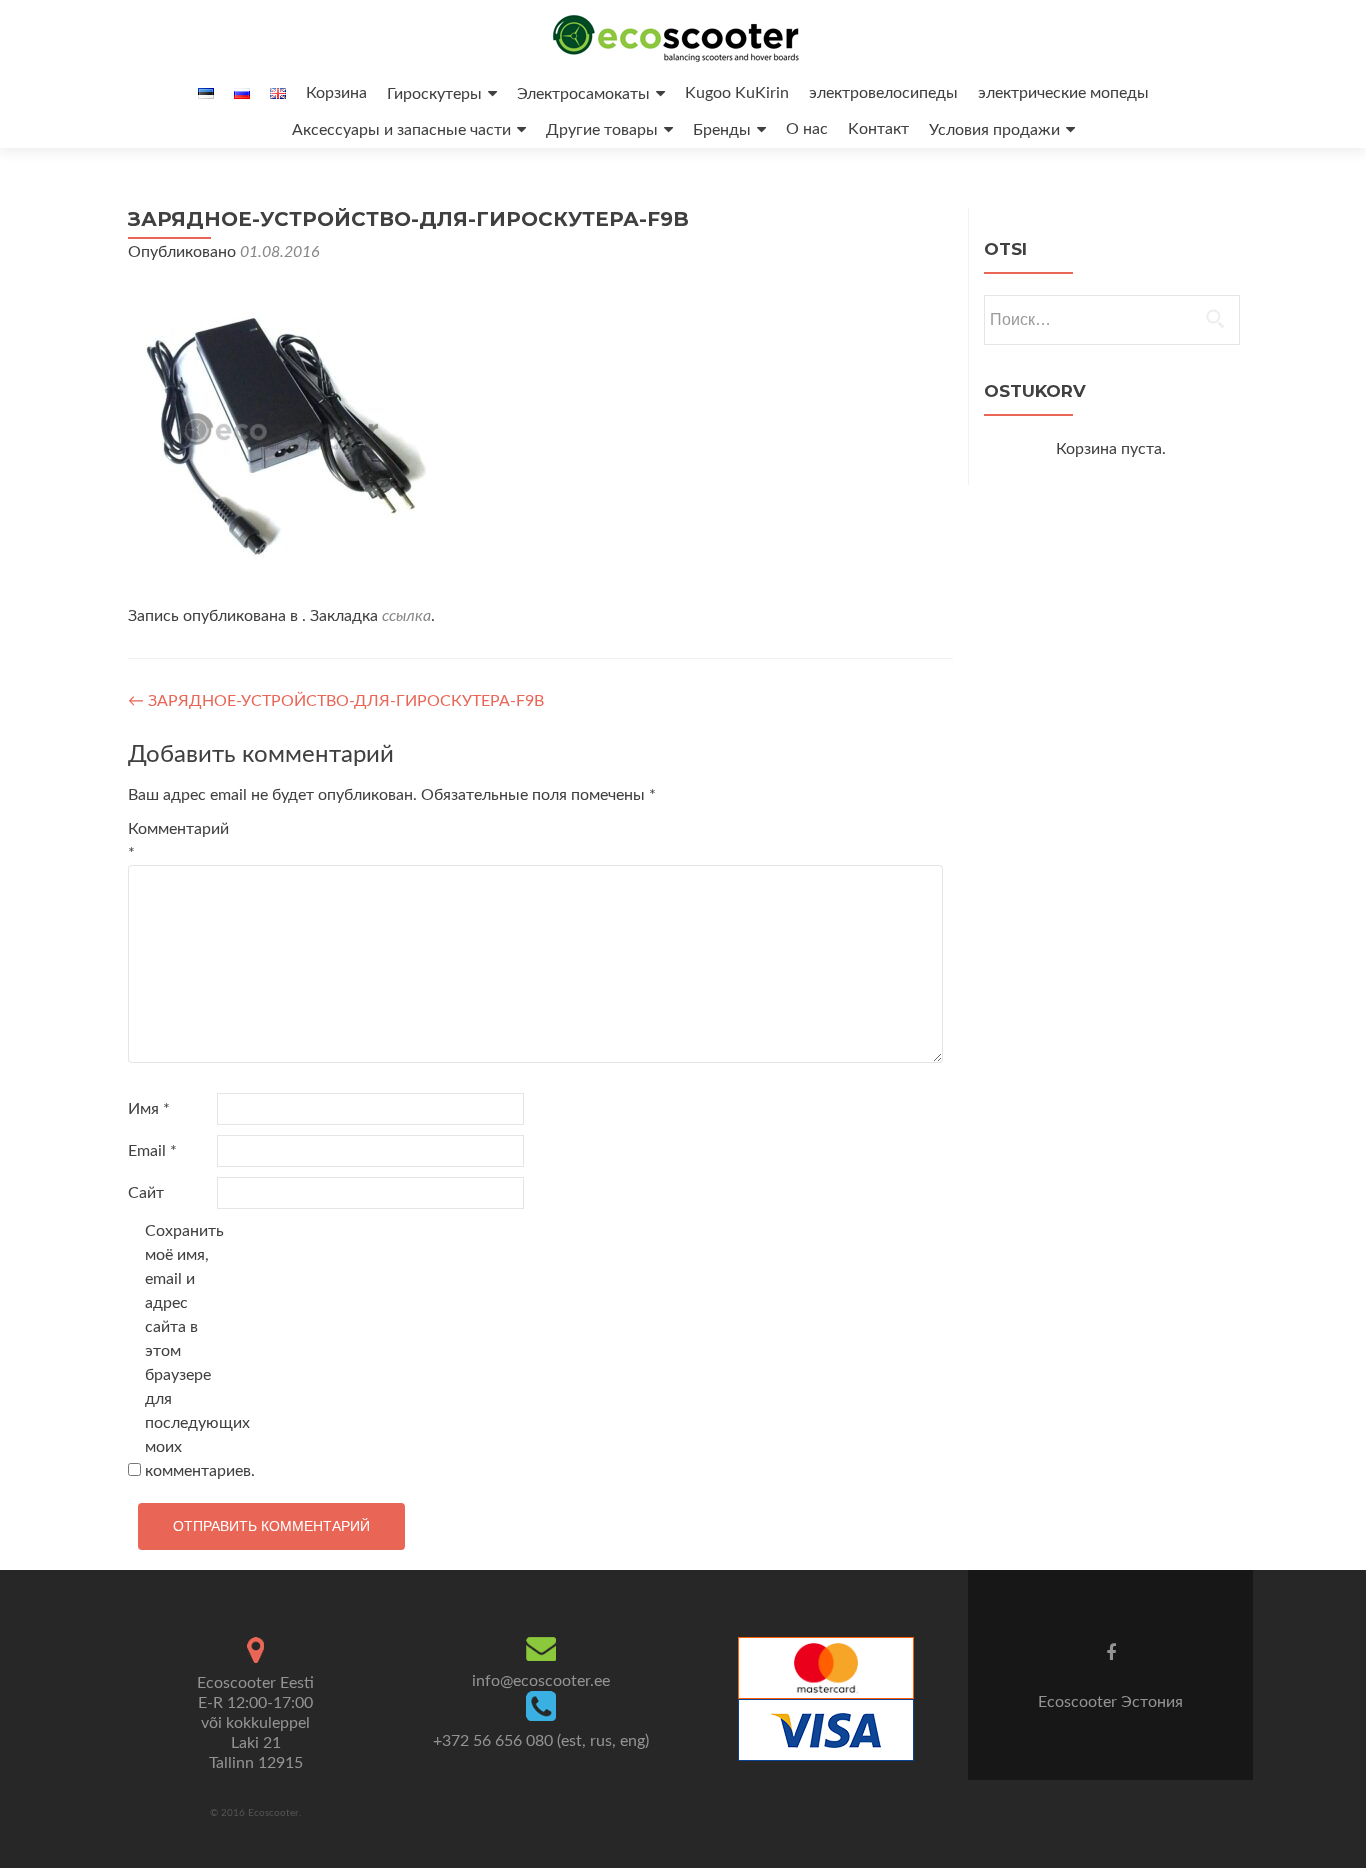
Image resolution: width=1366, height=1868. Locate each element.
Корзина (336, 93)
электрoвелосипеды (883, 93)
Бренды (722, 130)
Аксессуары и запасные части (401, 130)
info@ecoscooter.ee (541, 1681)
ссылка (406, 616)
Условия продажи (994, 130)
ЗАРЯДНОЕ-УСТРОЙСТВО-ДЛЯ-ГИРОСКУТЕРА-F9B (336, 701)
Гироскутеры (434, 94)
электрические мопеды (1063, 93)
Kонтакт (878, 129)
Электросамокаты (583, 94)
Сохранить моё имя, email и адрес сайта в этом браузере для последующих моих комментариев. (187, 1351)
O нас (807, 129)
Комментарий (170, 841)
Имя (149, 1109)
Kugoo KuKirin (737, 93)
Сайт (146, 1193)
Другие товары (602, 130)
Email (152, 1151)
